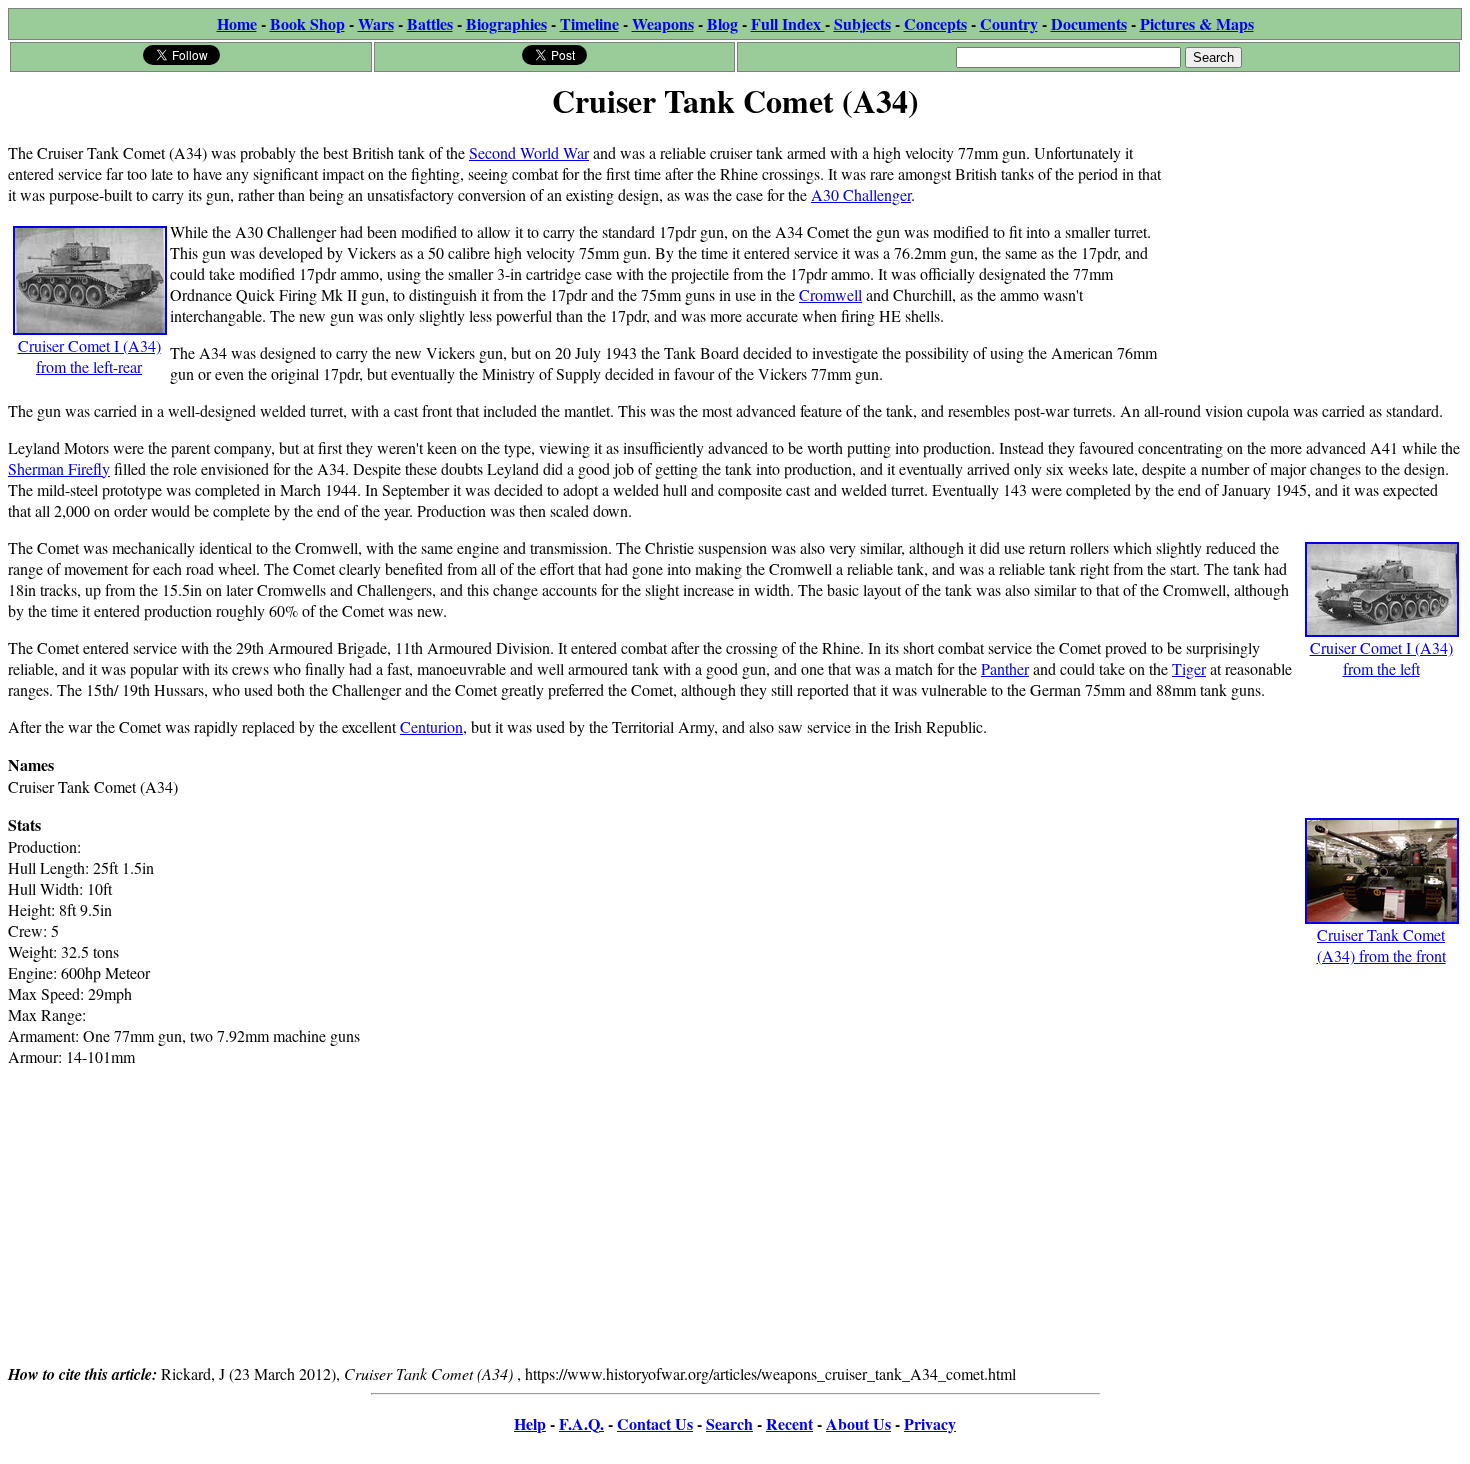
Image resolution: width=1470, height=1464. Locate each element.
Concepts (935, 23)
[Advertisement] (1311, 252)
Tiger (1189, 668)
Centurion (431, 726)
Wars (376, 23)
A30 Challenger (861, 194)
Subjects (862, 23)
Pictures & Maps (1197, 23)
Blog (722, 23)
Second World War (529, 152)
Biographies (506, 23)
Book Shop (307, 23)
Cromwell (830, 294)
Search (729, 1423)
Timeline (589, 23)
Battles (430, 23)
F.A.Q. (581, 1423)
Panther (1005, 668)
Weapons (663, 23)
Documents (1089, 23)
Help (530, 1423)
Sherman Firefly (59, 468)
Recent (789, 1423)
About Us (858, 1423)
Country (1009, 23)
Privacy (930, 1423)
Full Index (788, 23)
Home (237, 23)
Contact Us (655, 1423)
